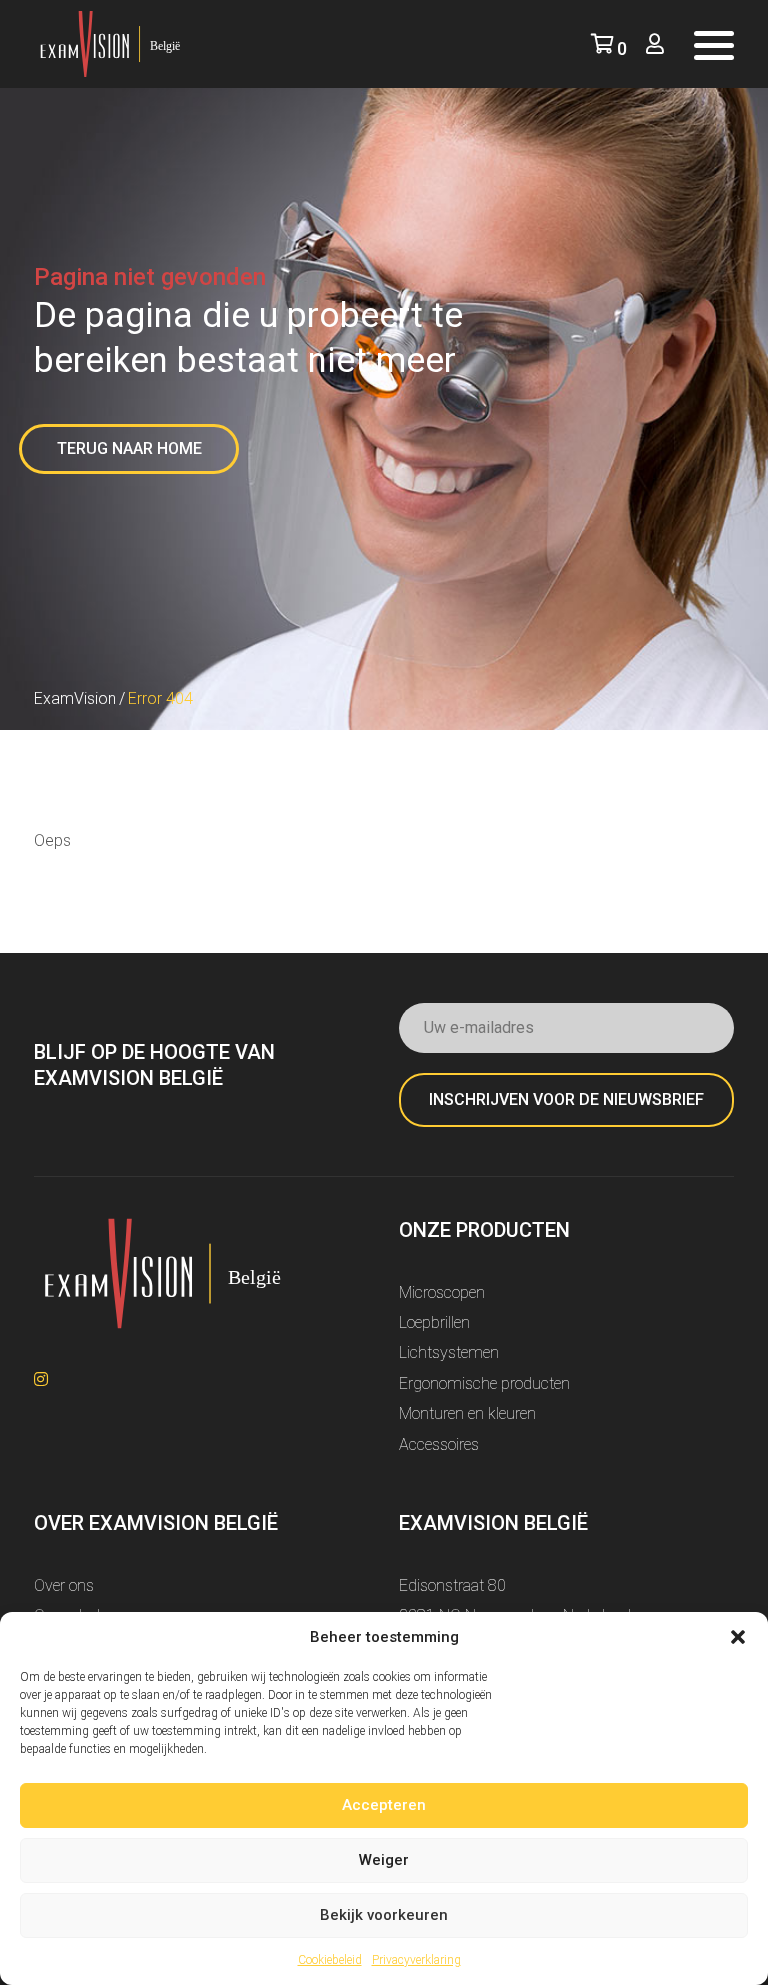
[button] (738, 1637)
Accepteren (384, 1805)
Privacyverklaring (416, 1960)
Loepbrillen (434, 1322)
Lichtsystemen (449, 1352)
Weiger (384, 1860)
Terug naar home (129, 448)
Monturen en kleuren (467, 1413)
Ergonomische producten (484, 1383)
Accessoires (439, 1444)
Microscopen (442, 1292)
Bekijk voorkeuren (384, 1915)
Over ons (64, 1585)
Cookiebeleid (330, 1960)
